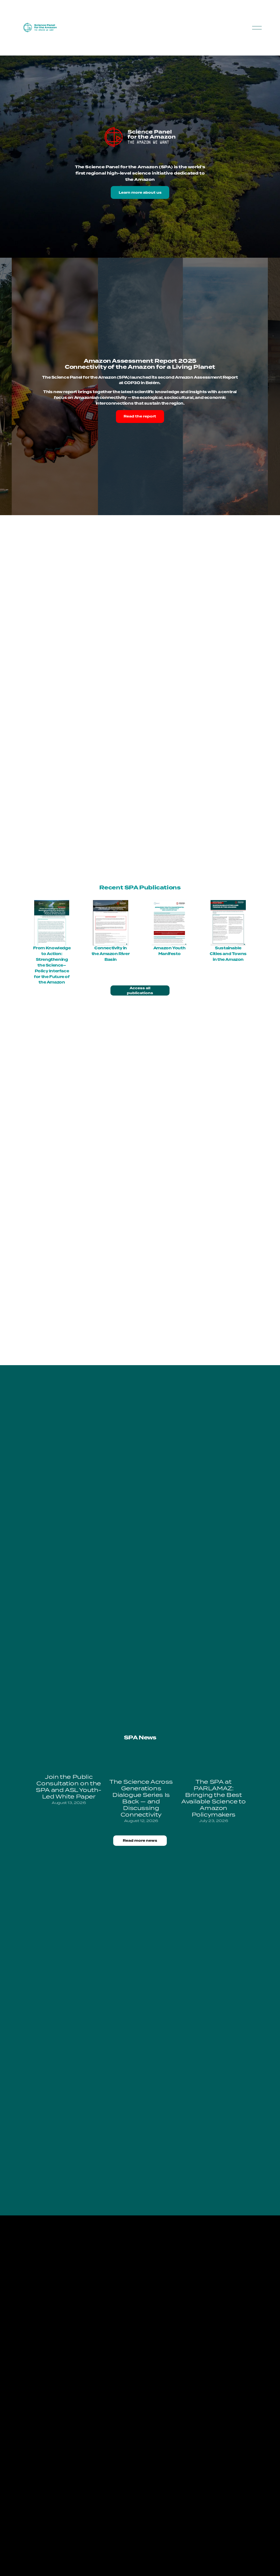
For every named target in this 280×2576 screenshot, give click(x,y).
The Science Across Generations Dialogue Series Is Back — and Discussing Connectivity (141, 1798)
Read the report (140, 416)
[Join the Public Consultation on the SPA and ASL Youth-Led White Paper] (69, 1762)
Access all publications (140, 991)
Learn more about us (140, 193)
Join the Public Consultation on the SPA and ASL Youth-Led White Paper (69, 1786)
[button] (238, 1748)
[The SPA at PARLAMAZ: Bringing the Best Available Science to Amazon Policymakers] (213, 1764)
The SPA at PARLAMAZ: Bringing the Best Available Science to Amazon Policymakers (213, 1798)
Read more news (140, 1841)
